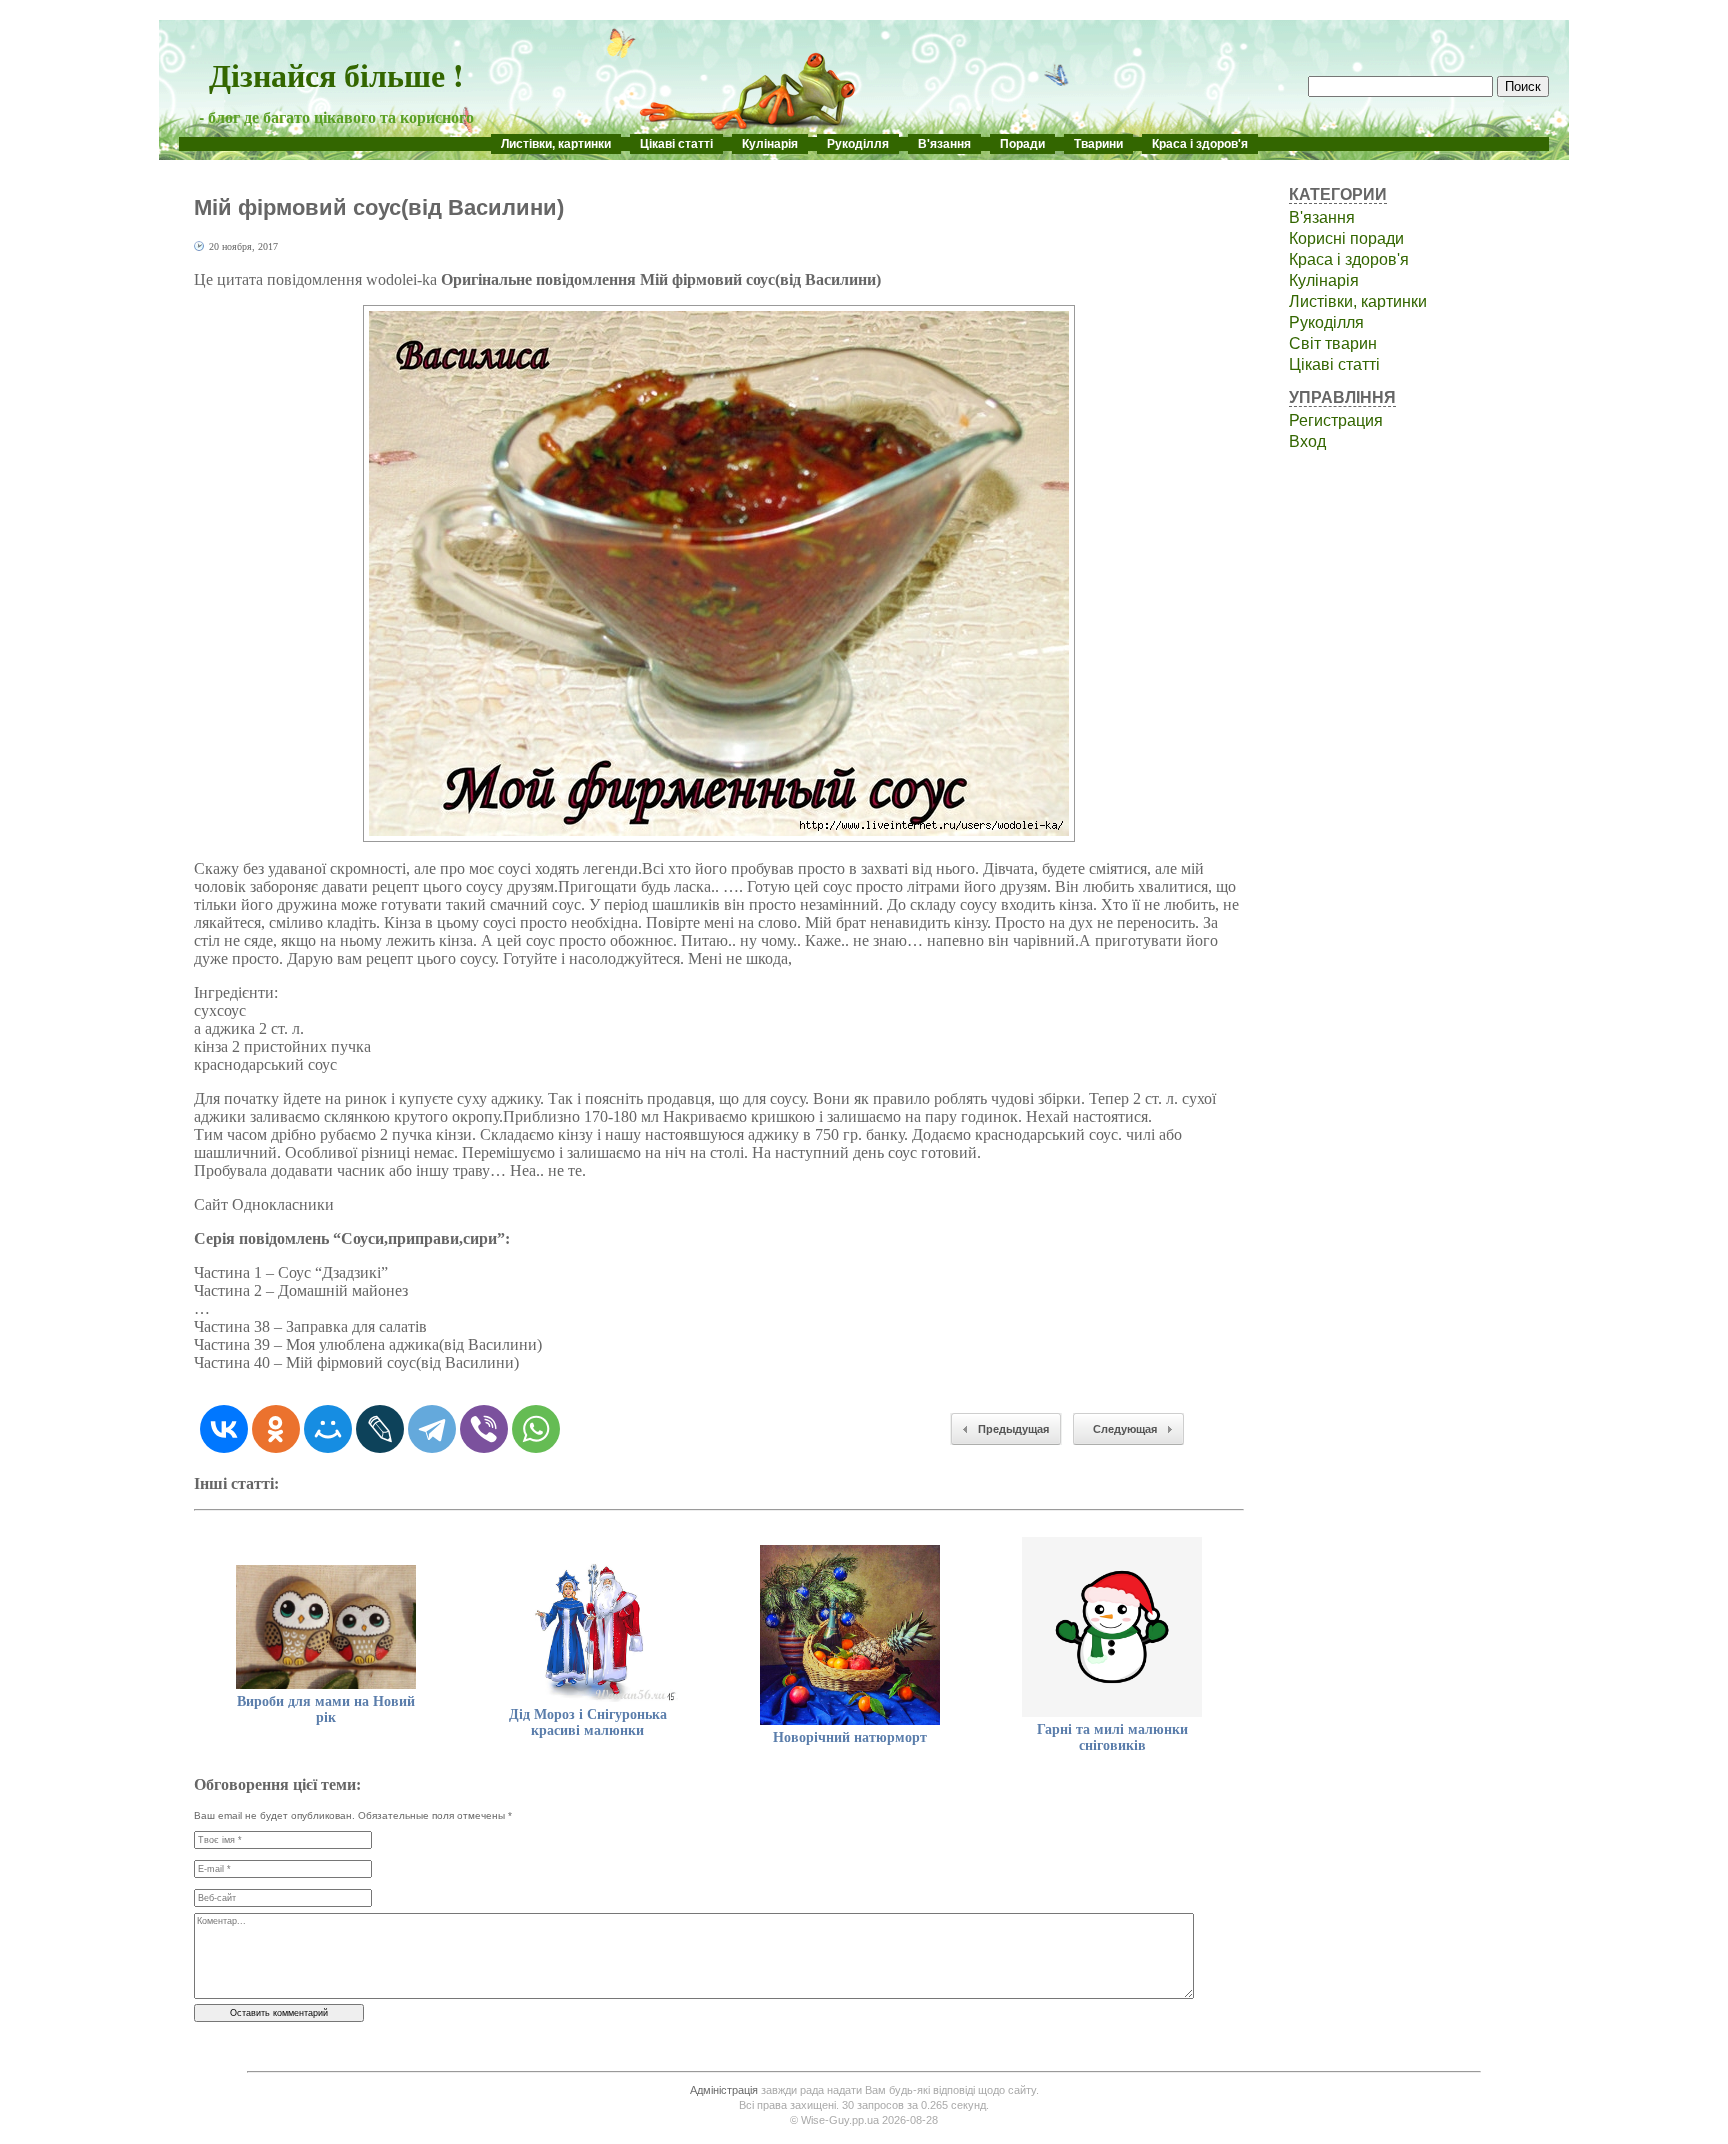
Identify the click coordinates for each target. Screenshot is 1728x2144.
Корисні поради (1346, 238)
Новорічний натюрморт (850, 1737)
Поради (1022, 144)
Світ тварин (1333, 343)
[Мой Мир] (328, 1429)
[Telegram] (432, 1429)
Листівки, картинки (556, 144)
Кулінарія (770, 144)
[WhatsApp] (536, 1429)
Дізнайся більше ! (336, 74)
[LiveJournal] (380, 1429)
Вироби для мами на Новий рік (326, 1709)
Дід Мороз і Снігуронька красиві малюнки (588, 1722)
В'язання (944, 144)
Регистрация (1336, 420)
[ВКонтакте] (224, 1429)
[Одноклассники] (276, 1429)
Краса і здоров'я (1200, 144)
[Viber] (484, 1429)
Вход (1307, 441)
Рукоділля (858, 144)
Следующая (1125, 1429)
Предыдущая (1013, 1429)
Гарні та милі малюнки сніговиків (1112, 1737)
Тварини (1098, 144)
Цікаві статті (676, 144)
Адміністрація (724, 2090)
